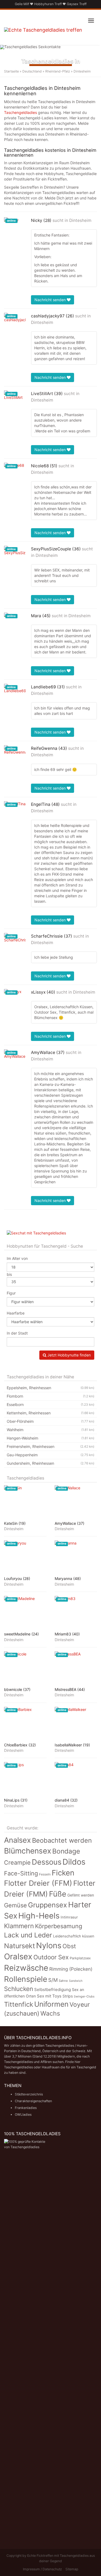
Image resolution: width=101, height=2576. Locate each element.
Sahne (63, 1981)
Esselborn (50, 1404)
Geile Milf (22, 4)
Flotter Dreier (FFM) (38, 1883)
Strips (68, 1996)
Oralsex (18, 1956)
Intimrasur (69, 1917)
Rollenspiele (26, 1979)
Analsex (18, 1840)
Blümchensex (28, 1851)
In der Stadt (17, 1333)
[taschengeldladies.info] (43, 34)
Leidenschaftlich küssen (74, 1936)
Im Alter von (17, 1258)
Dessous (47, 1862)
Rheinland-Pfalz (58, 71)
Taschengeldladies (20, 112)
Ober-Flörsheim (50, 1421)
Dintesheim (80, 220)
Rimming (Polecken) (71, 1969)
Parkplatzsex (80, 1958)
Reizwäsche (26, 1968)
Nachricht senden (51, 300)
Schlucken (19, 1989)
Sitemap (72, 2569)
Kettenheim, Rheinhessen (50, 1413)
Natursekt (20, 1946)
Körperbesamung (59, 1926)
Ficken (63, 1873)
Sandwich (76, 1981)
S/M (53, 1980)
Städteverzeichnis (29, 2094)
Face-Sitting (21, 1873)
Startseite (11, 71)
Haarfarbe (16, 1313)
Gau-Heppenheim (50, 1455)
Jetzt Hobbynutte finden (69, 1355)
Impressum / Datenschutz (42, 2569)
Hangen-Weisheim (50, 1438)
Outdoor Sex (51, 1957)
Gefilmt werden (81, 1895)
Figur (11, 1293)
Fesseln (45, 1874)
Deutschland (32, 71)
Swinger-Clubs (84, 1996)
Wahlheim (50, 1430)
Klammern (19, 1926)
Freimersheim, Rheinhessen (50, 1446)
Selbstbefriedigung (53, 1989)
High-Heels (39, 1916)
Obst (69, 1946)
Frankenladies (26, 2108)
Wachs (50, 2013)
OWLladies (23, 2115)
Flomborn (50, 1396)
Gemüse (15, 1905)
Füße (58, 1894)
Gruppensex (48, 1905)
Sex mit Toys (49, 1996)
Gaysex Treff (77, 4)
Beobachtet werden (62, 1840)
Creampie (17, 1862)
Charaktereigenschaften (33, 2101)
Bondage (66, 1851)
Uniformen (51, 2004)
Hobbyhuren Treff (48, 4)
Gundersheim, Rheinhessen (50, 1463)
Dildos (74, 1862)
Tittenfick (19, 2004)
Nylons (49, 1945)
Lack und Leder (28, 1935)
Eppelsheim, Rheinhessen (50, 1388)
